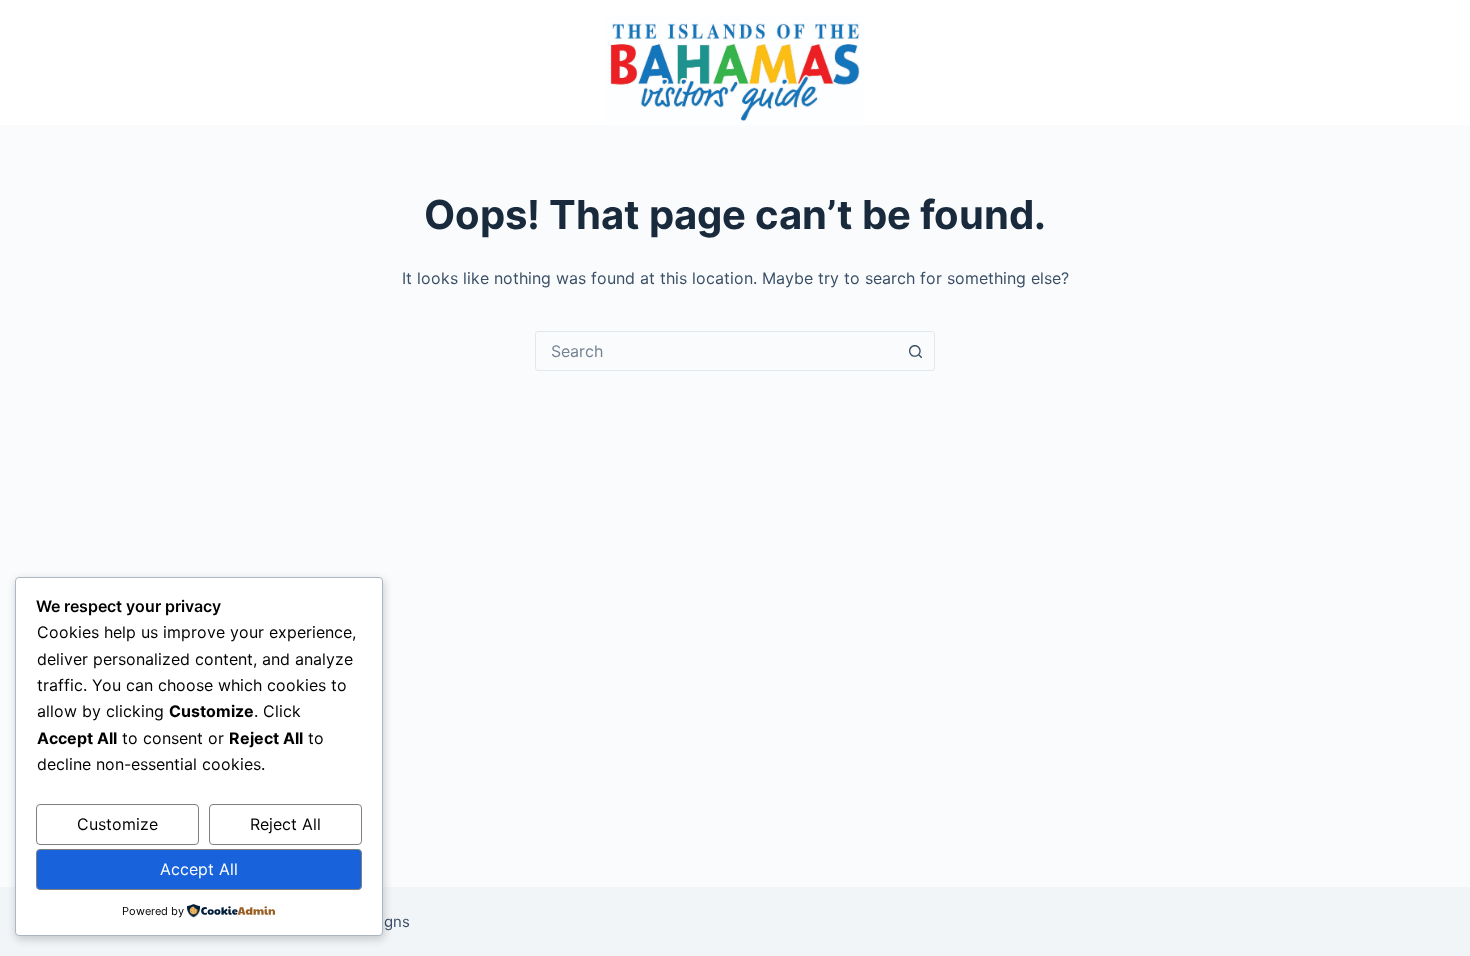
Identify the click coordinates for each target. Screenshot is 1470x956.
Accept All (199, 869)
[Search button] (915, 351)
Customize (117, 824)
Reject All (285, 824)
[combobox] (716, 351)
